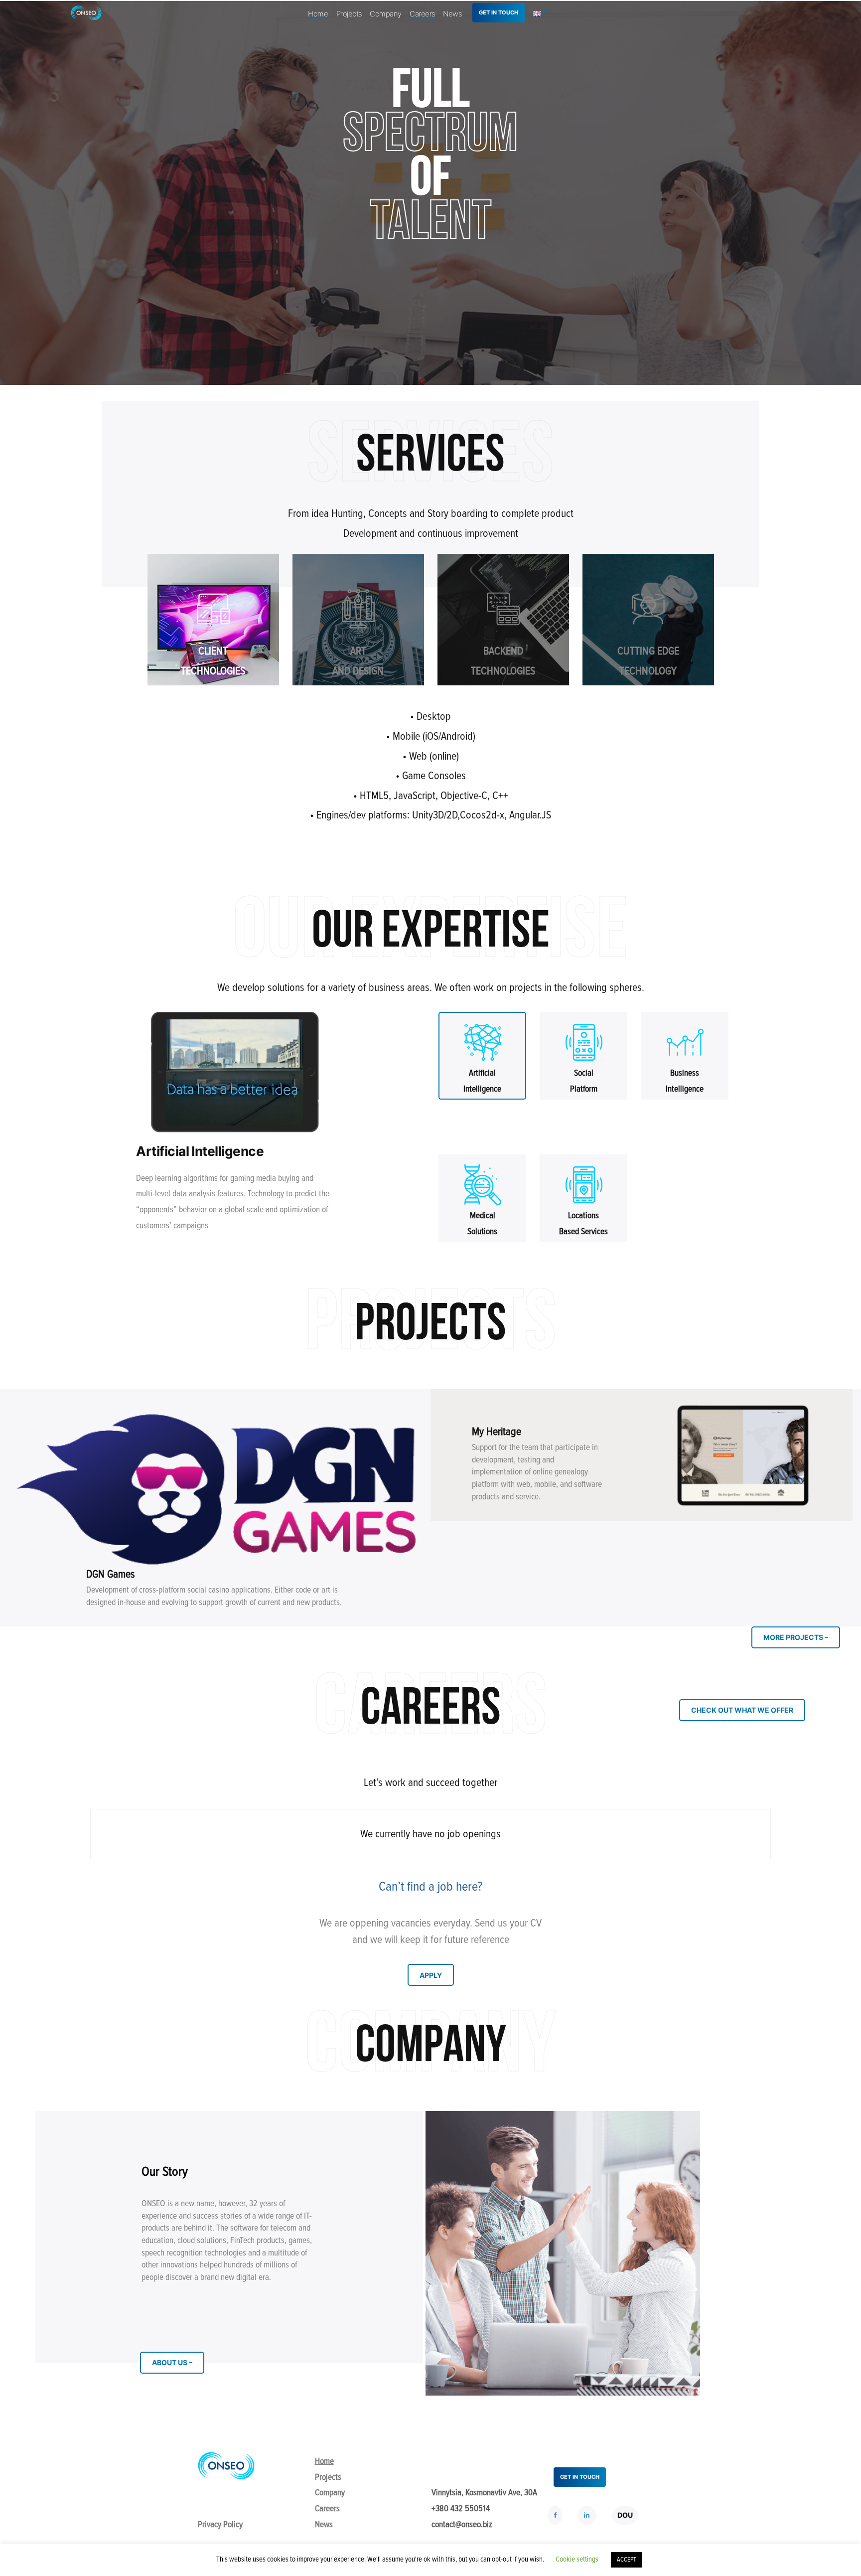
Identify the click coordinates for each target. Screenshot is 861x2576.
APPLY (431, 1975)
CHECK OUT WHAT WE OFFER (742, 1710)
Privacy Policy (220, 2524)
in (587, 2515)
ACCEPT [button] (627, 2560)
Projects (349, 14)
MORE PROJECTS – (796, 1637)
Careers (422, 14)
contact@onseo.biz (462, 2524)
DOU (625, 2515)
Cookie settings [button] (577, 2559)
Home (318, 14)
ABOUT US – (172, 2362)
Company (386, 14)
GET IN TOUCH (499, 12)
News (452, 14)
